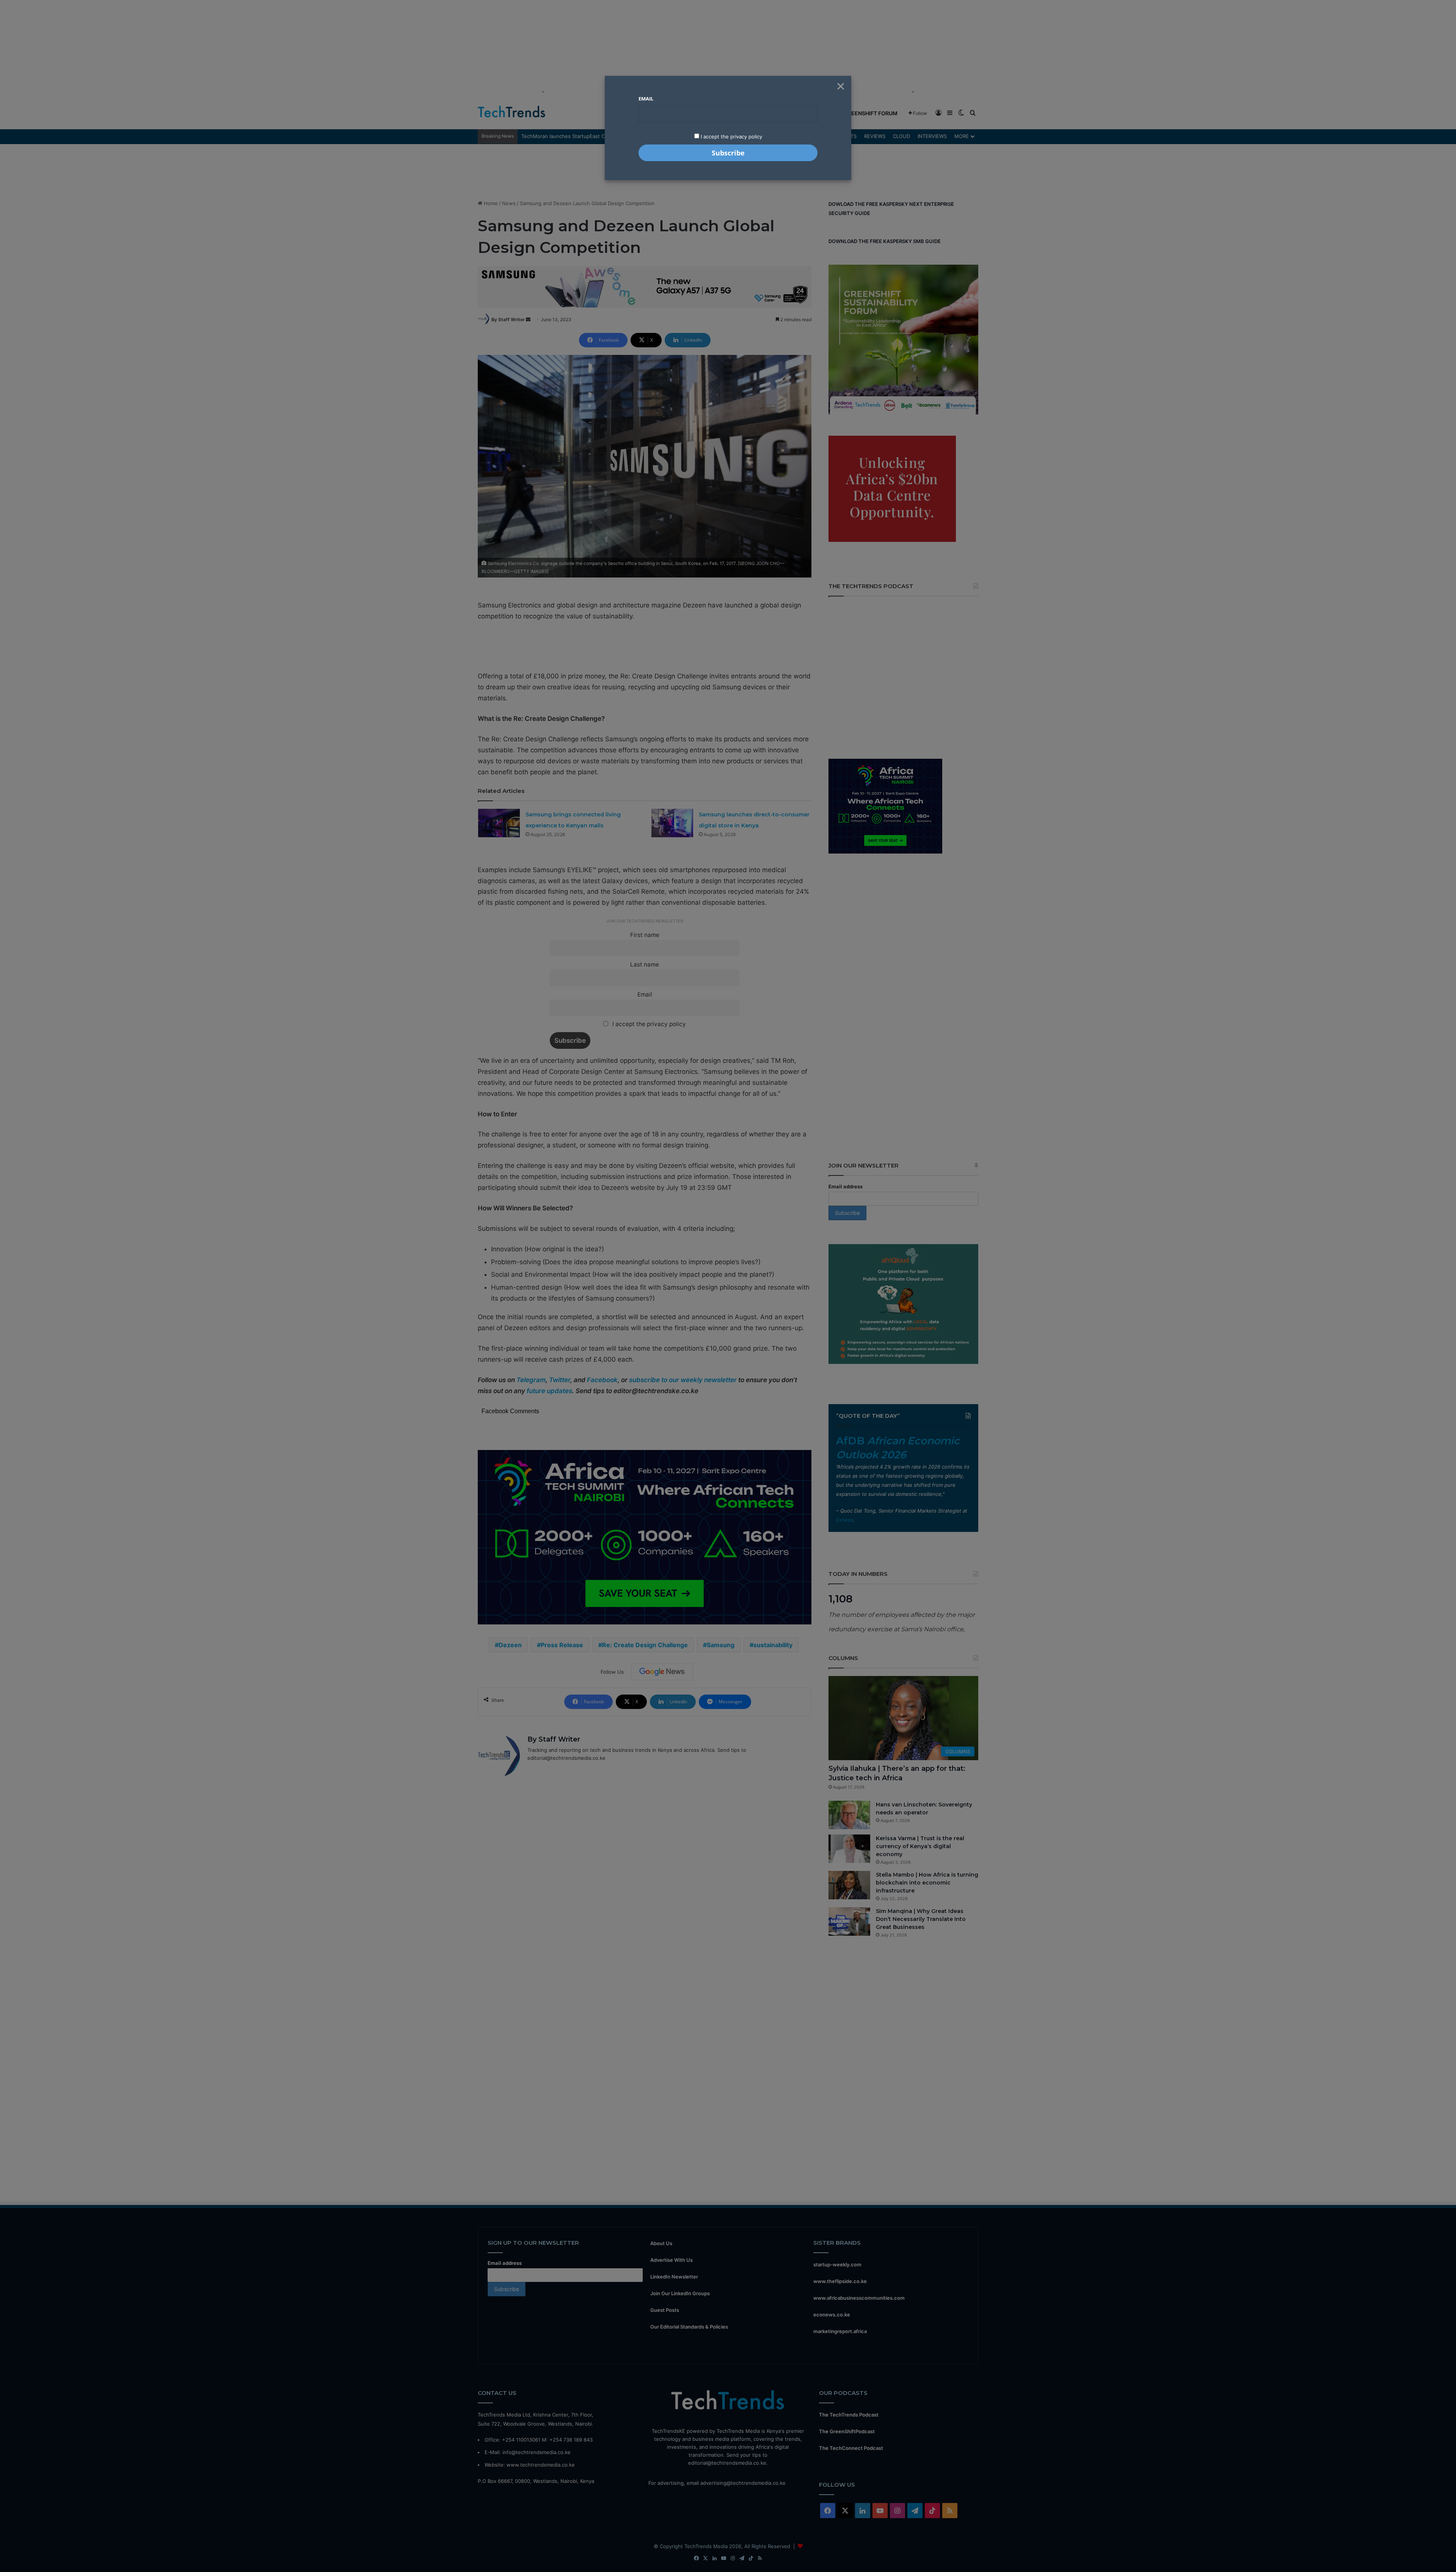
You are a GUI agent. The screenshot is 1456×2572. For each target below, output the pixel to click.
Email (646, 99)
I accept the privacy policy (731, 137)
